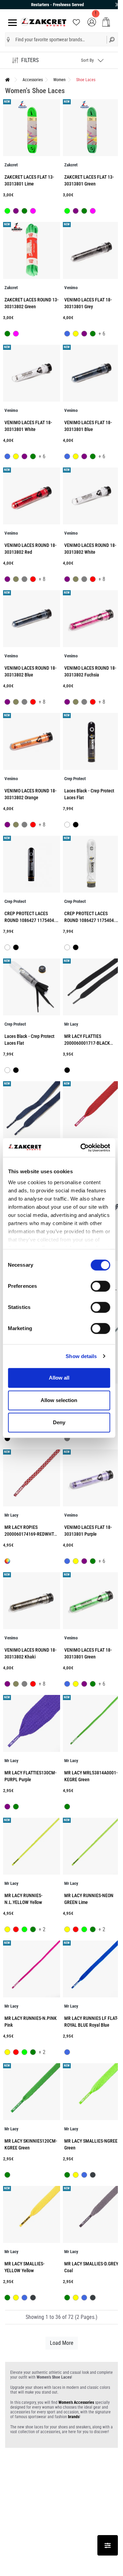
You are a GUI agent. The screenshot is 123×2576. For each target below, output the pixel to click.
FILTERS (30, 60)
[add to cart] (106, 22)
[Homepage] (8, 80)
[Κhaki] (16, 580)
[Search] (112, 39)
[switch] (100, 1286)
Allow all (59, 1378)
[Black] (76, 825)
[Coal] (93, 2176)
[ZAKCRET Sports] (44, 22)
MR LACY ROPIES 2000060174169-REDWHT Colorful (29, 1534)
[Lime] (7, 212)
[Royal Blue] (67, 334)
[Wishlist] (76, 22)
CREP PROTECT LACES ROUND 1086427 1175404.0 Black (31, 920)
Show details (81, 1356)
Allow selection (59, 1400)
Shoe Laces (86, 80)
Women (59, 80)
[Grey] (24, 580)
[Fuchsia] (33, 212)
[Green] (24, 212)
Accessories (33, 80)
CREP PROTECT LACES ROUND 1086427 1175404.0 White (91, 920)
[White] (67, 825)
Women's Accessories (76, 2402)
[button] (8, 40)
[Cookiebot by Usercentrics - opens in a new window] (83, 1148)
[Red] (33, 580)
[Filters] (108, 2545)
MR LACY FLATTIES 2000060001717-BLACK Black (87, 1043)
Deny (59, 1422)
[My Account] (92, 22)
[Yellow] (76, 334)
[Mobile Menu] (11, 22)
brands (74, 2417)
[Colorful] (7, 1561)
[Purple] (16, 212)
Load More (62, 2343)
